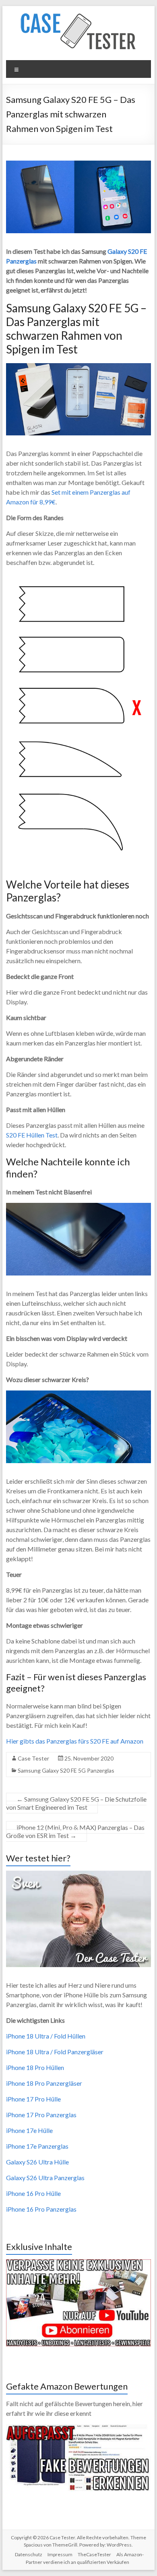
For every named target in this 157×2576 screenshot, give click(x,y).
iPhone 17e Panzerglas (37, 2146)
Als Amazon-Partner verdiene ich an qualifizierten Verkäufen (85, 2558)
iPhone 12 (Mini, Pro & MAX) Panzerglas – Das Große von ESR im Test (75, 1831)
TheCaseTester (94, 2554)
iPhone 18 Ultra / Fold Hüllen (46, 2036)
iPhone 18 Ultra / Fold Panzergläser (55, 2052)
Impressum (60, 2554)
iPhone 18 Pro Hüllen (35, 2067)
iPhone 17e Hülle (29, 2130)
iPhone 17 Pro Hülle (33, 2099)
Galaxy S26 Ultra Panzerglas (45, 2178)
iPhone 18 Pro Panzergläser (44, 2083)
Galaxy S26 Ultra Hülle (37, 2162)
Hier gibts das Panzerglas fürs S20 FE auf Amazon (75, 1741)
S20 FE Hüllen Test (32, 1135)
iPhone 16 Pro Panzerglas (41, 2209)
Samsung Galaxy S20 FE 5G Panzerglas (66, 1770)
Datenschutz (29, 2554)
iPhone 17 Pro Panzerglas (41, 2115)
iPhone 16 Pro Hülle (33, 2193)
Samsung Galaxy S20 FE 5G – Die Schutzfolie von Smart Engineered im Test (76, 1803)
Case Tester (33, 1758)
